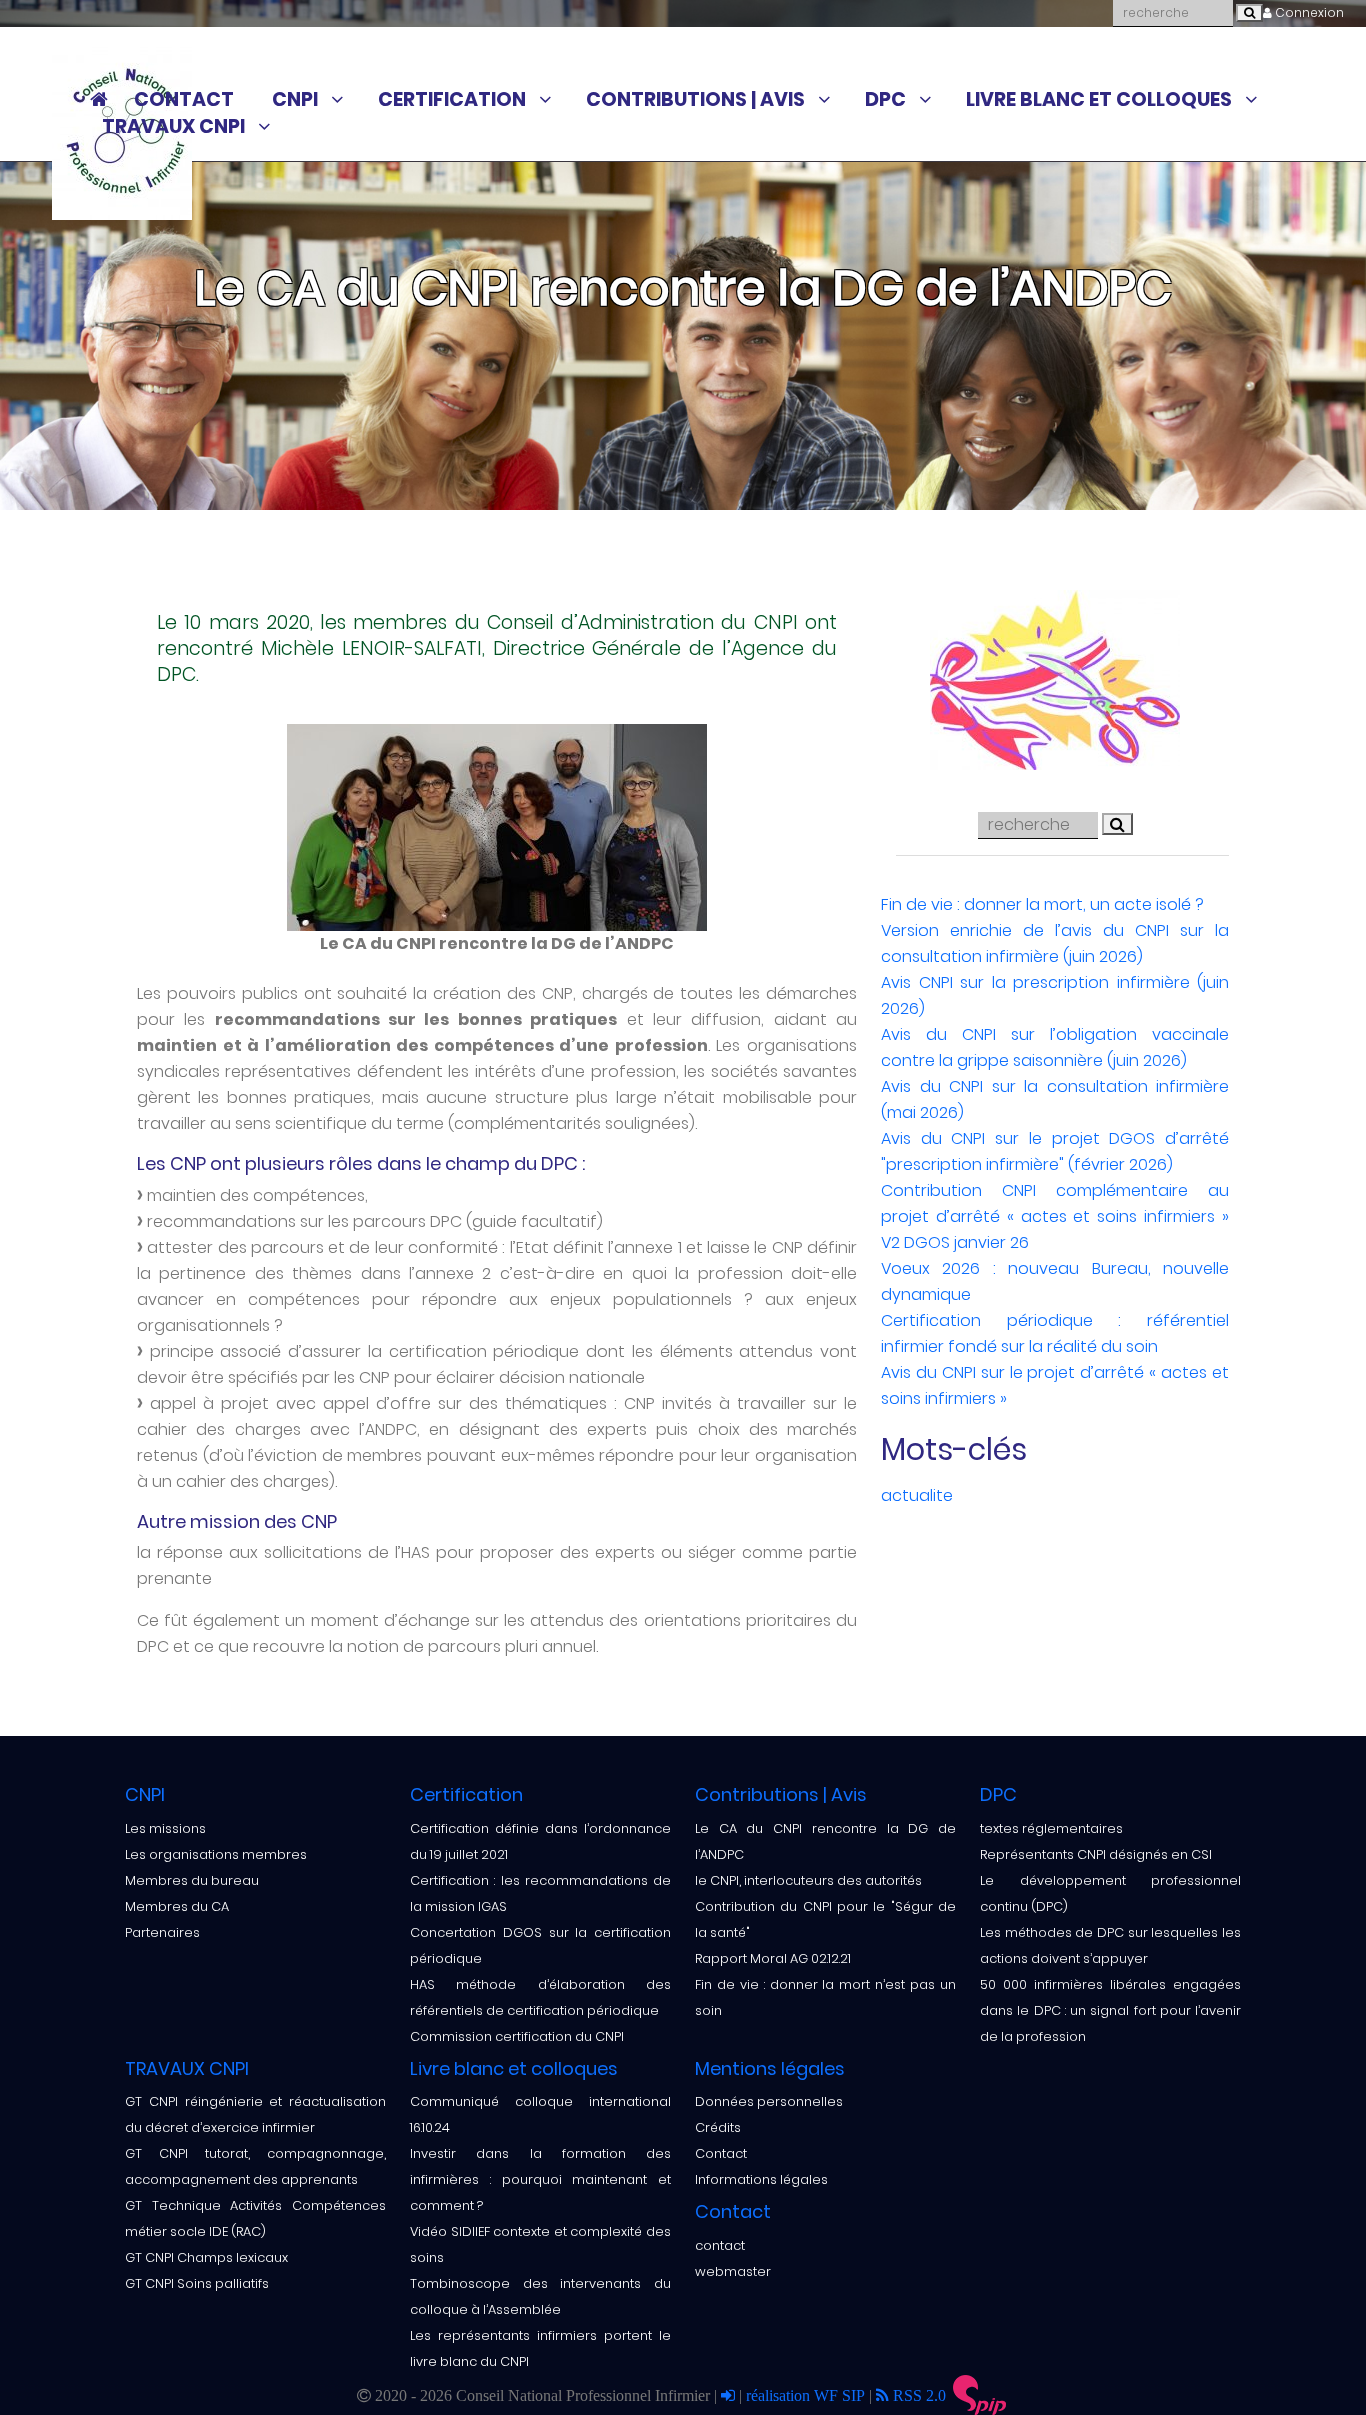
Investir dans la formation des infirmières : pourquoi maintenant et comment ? (540, 2179)
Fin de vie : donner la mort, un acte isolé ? (1042, 904)
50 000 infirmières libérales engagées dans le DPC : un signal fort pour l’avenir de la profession (1110, 2010)
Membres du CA (177, 1906)
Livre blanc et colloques (1099, 100)
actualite (917, 1495)
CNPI (295, 100)
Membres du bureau (192, 1880)
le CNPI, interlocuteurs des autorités (808, 1880)
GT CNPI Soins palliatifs (197, 2283)
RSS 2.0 (917, 2395)
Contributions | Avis (695, 100)
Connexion (1308, 12)
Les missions (165, 1828)
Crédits (718, 2127)
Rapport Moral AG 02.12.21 (773, 1958)
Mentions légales (770, 2068)
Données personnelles (769, 2101)
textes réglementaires (1051, 1828)
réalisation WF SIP (807, 2395)
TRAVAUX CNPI (173, 127)
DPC (885, 100)
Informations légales (761, 2179)
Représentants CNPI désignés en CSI (1096, 1854)
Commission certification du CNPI (517, 2036)
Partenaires (162, 1932)
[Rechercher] (1249, 13)
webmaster (733, 2271)
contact (720, 2245)
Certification (452, 100)
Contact (184, 100)
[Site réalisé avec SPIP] (980, 2396)
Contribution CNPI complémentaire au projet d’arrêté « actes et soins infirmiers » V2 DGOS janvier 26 (1055, 1216)
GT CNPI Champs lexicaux (206, 2257)
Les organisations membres (216, 1854)
